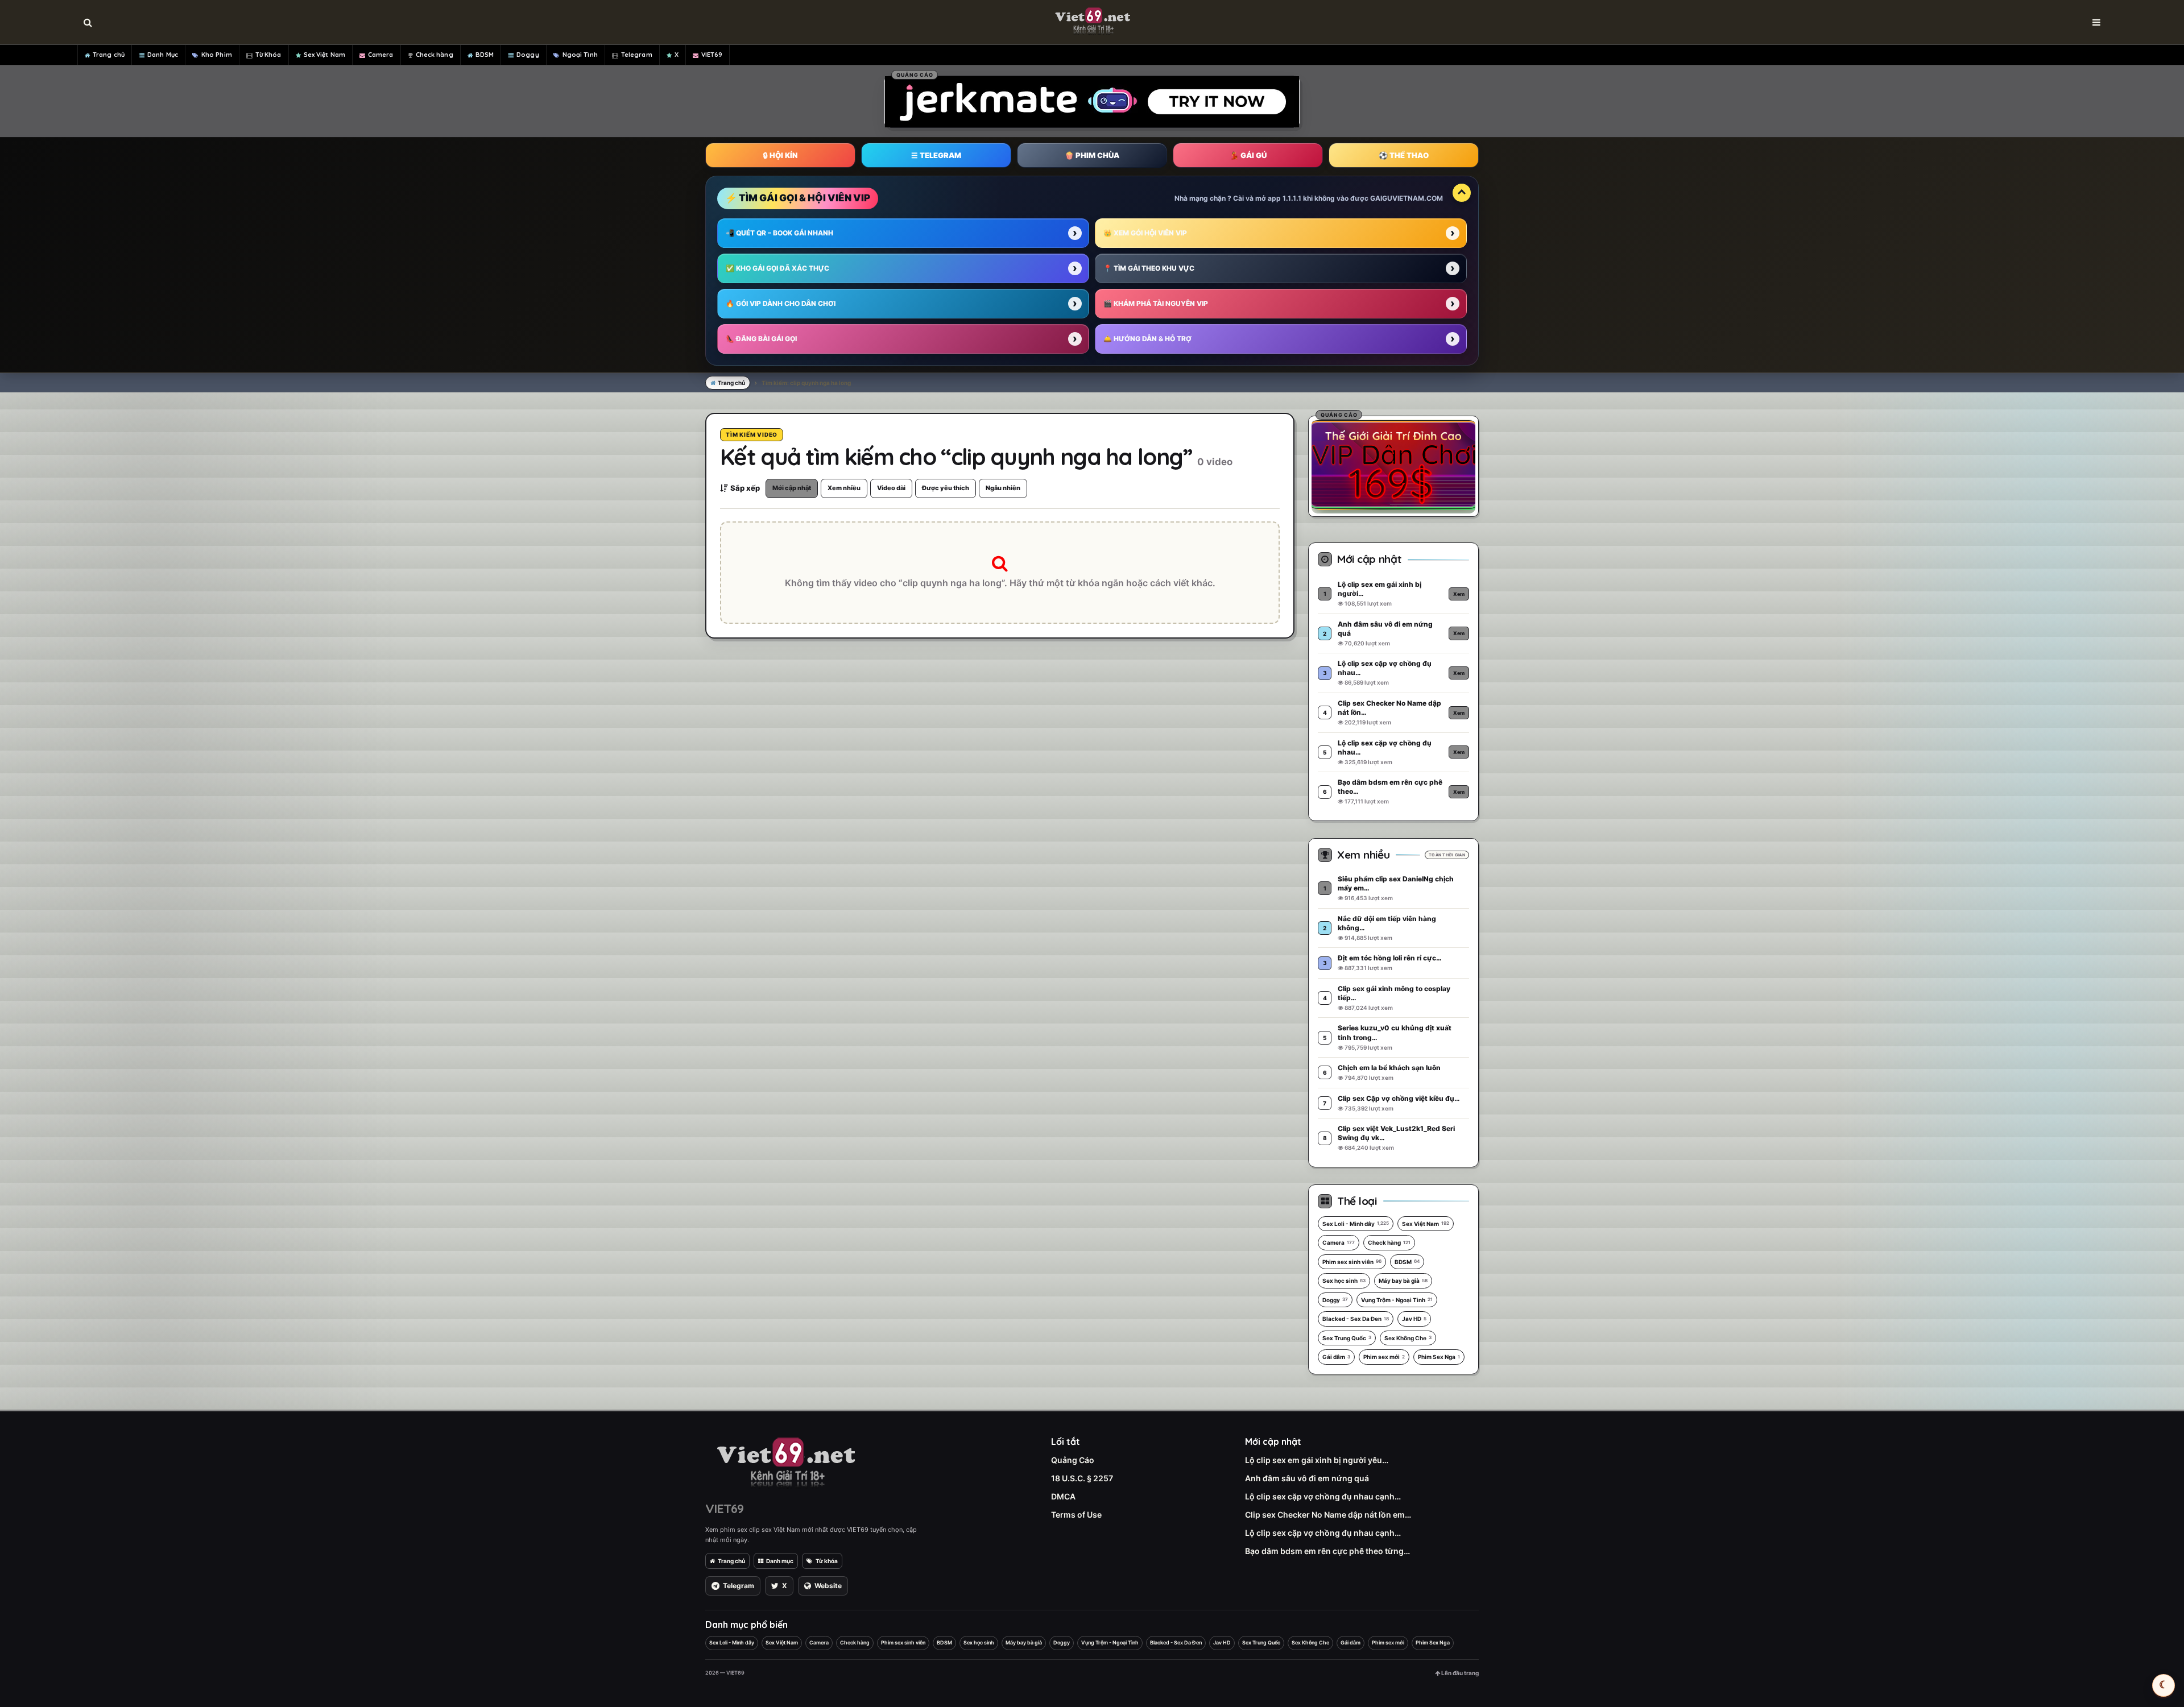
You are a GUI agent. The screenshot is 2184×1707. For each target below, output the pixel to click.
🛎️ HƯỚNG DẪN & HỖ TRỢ (1147, 339)
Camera (381, 55)
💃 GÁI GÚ (1248, 155)
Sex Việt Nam (324, 55)
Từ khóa (827, 1561)
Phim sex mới (1384, 1357)
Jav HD (1414, 1319)
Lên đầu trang (1459, 1673)
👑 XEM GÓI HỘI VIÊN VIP (1145, 233)
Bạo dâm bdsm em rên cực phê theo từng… (1327, 1551)
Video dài (891, 488)
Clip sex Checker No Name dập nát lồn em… (1328, 1515)
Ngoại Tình (580, 55)
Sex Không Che (1408, 1338)
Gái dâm (1336, 1357)
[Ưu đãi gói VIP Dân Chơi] (1393, 465)
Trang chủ (109, 55)
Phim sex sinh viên (1352, 1262)
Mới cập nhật (792, 488)
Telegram (637, 55)
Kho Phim (217, 55)
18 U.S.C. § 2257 (1082, 1478)
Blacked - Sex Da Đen (1356, 1319)
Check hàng (435, 55)
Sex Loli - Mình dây (1356, 1224)
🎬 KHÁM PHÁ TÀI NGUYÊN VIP (1156, 303)
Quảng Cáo (1073, 1460)
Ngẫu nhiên (1003, 488)
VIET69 (712, 55)
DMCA (1063, 1496)
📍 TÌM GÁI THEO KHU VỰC (1149, 268)
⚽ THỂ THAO (1404, 155)
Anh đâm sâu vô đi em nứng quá (1307, 1478)
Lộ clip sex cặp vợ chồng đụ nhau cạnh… (1323, 1496)
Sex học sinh (1344, 1281)
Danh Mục (163, 55)
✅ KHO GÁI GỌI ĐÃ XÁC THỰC (777, 268)
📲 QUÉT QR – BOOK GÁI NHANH (779, 233)
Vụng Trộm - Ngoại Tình (1397, 1300)
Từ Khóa (268, 55)
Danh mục (780, 1561)
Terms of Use (1076, 1515)
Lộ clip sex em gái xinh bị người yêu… (1317, 1460)
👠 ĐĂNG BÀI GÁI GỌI (761, 339)
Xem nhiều (844, 488)
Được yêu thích (946, 488)
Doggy (528, 55)
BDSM (485, 55)
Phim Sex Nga (1439, 1357)
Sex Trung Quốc (1347, 1338)
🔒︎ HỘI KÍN (780, 155)
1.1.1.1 (1292, 198)
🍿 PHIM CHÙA (1092, 155)
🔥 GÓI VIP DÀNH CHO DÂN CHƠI (781, 303)
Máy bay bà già (1403, 1281)
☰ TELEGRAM (936, 155)
